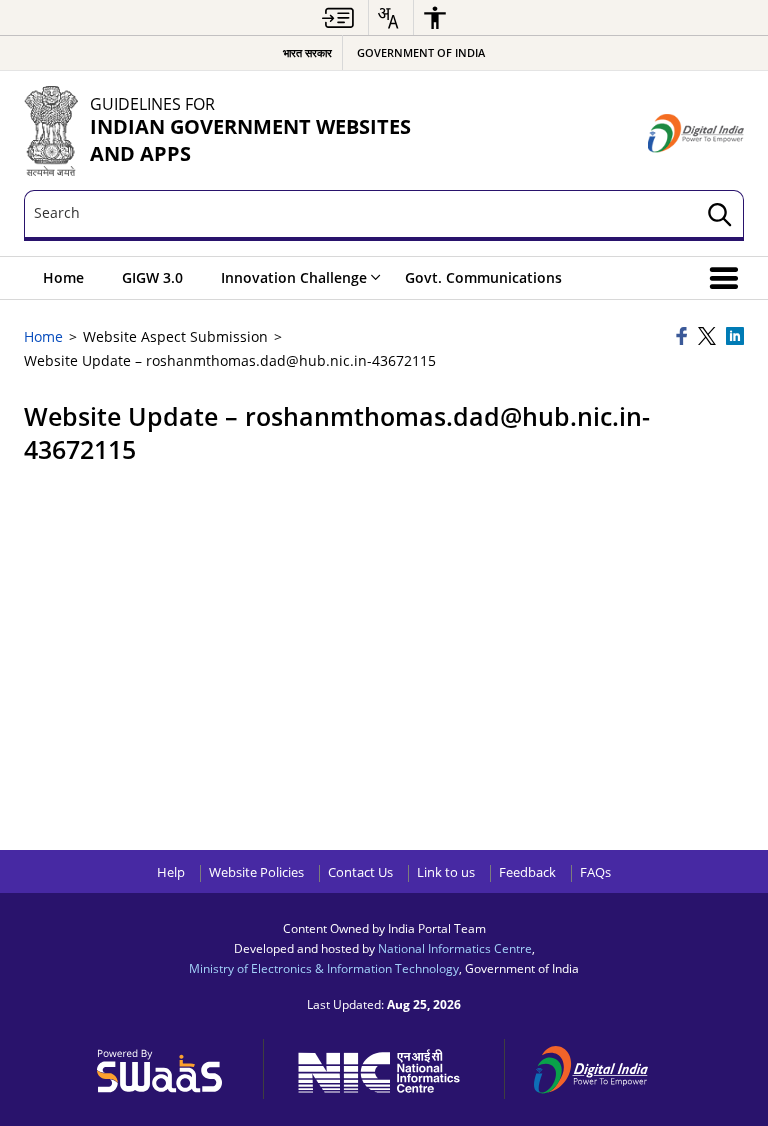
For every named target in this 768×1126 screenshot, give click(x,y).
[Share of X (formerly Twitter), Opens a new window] (709, 337)
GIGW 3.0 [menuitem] (152, 277)
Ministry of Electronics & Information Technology (324, 968)
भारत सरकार (307, 52)
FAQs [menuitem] (595, 872)
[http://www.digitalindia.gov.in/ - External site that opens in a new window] (603, 1066)
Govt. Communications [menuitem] (483, 277)
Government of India (421, 52)
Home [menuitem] (63, 277)
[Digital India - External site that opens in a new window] (696, 133)
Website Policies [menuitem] (256, 872)
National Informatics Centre (455, 948)
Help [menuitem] (171, 872)
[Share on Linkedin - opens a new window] (735, 337)
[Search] (720, 215)
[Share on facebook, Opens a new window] (684, 337)
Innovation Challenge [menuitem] (294, 277)
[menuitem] (338, 17)
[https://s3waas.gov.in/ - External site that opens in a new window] (171, 1066)
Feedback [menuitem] (527, 872)
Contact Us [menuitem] (360, 872)
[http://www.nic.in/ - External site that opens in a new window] (389, 1067)
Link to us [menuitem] (446, 872)
